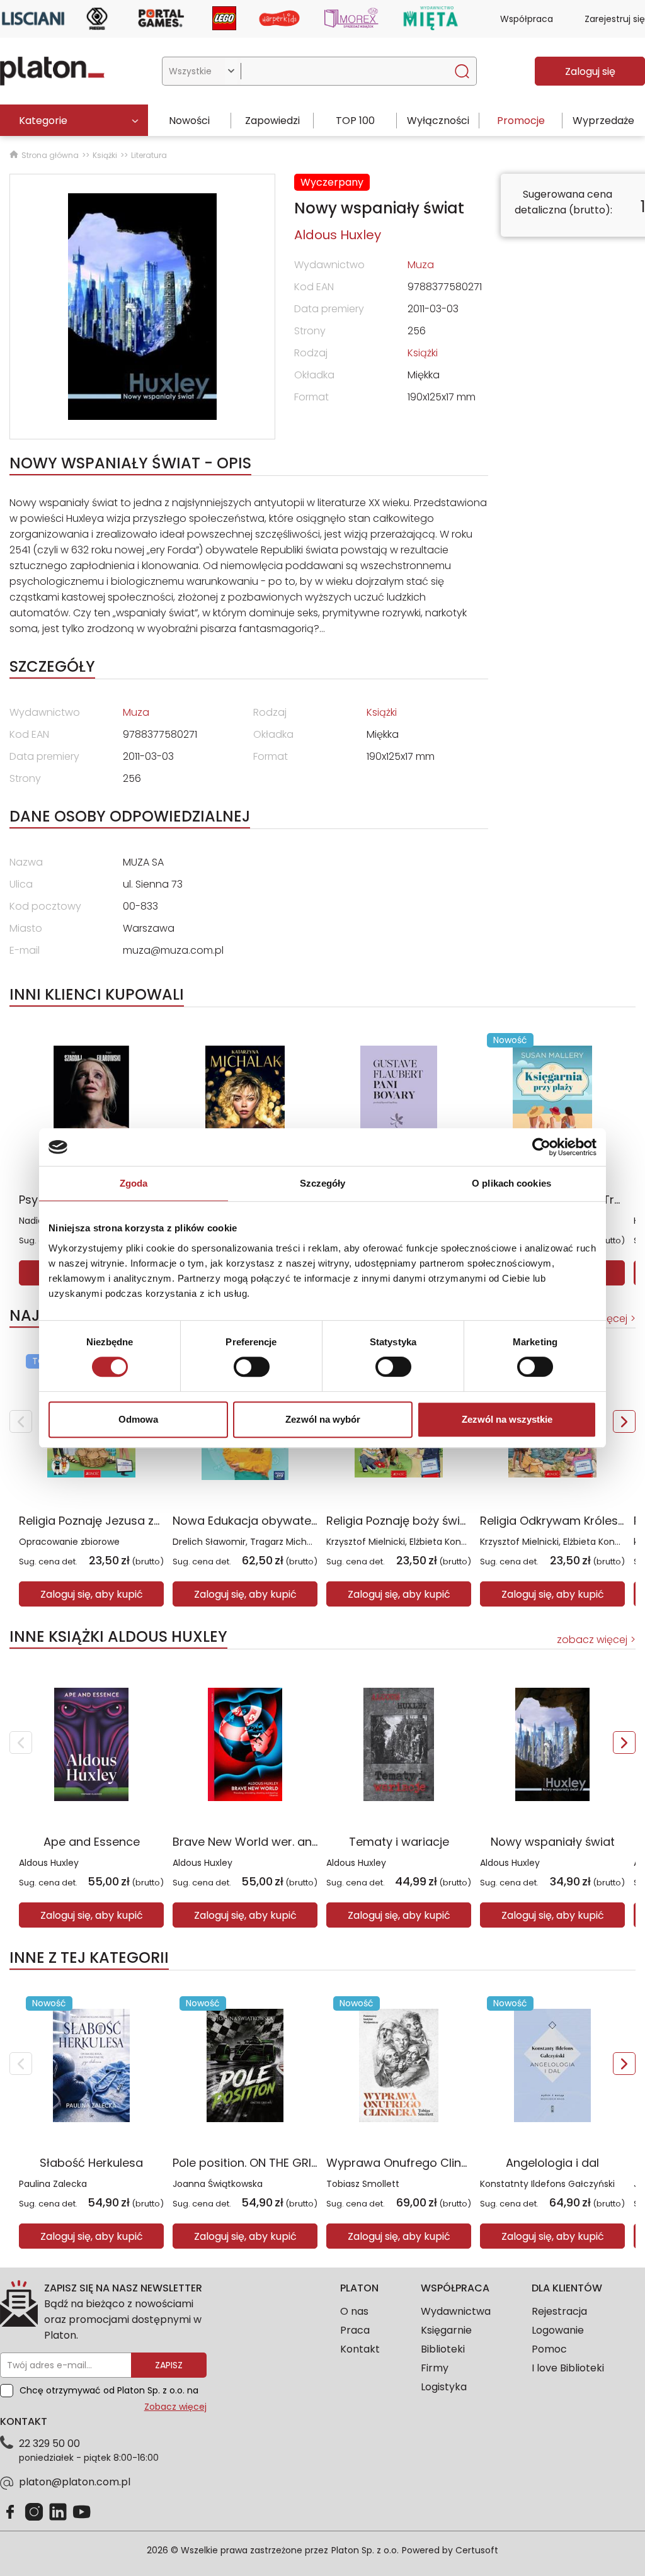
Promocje (521, 121)
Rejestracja (559, 2311)
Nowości (189, 121)
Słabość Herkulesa (91, 2163)
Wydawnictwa (456, 2311)
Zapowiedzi (272, 121)
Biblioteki (443, 2349)
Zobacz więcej (175, 2407)
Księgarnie (446, 2330)
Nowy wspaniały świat (553, 1842)
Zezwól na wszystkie (507, 1419)
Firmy (435, 2368)
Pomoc (549, 2349)
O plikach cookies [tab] (511, 1183)
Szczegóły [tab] (323, 1183)
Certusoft (477, 2550)
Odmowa (138, 1419)
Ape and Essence (92, 1842)
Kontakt (360, 2349)
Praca (355, 2330)
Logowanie (558, 2330)
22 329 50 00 (49, 2443)
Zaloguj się (590, 71)
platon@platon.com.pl (75, 2482)
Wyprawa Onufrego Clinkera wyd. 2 (425, 2163)
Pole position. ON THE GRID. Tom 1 (264, 2163)
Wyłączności (438, 121)
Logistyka (444, 2387)
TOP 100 (355, 121)
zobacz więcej (592, 1640)
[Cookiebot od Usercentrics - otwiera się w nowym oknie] (541, 1147)
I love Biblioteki (568, 2368)
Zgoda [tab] (134, 1183)
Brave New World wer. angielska (262, 1842)
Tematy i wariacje (399, 1842)
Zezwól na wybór (323, 1419)
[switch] (252, 1367)
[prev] (21, 1421)
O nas (354, 2311)
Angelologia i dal (552, 2163)
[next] (624, 1421)
